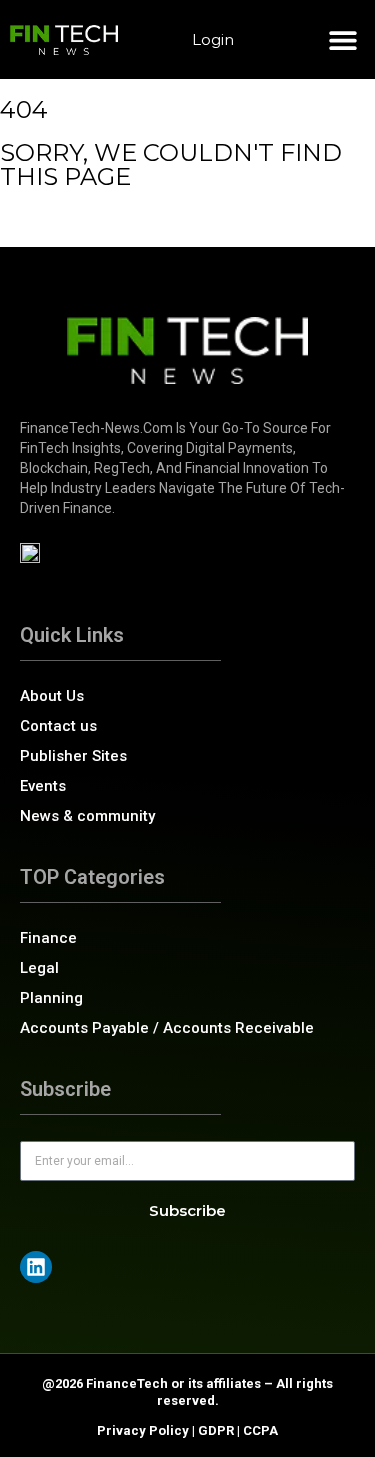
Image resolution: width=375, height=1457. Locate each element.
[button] (342, 39)
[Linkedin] (36, 1267)
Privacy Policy (143, 1430)
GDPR (216, 1430)
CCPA (260, 1430)
